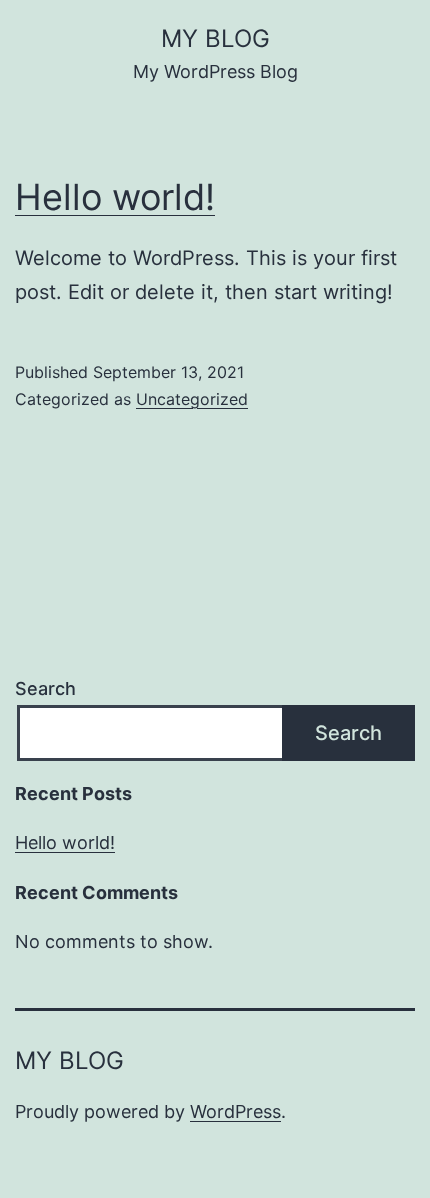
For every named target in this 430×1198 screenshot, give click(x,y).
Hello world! (115, 197)
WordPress (235, 1111)
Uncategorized (192, 399)
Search (45, 688)
